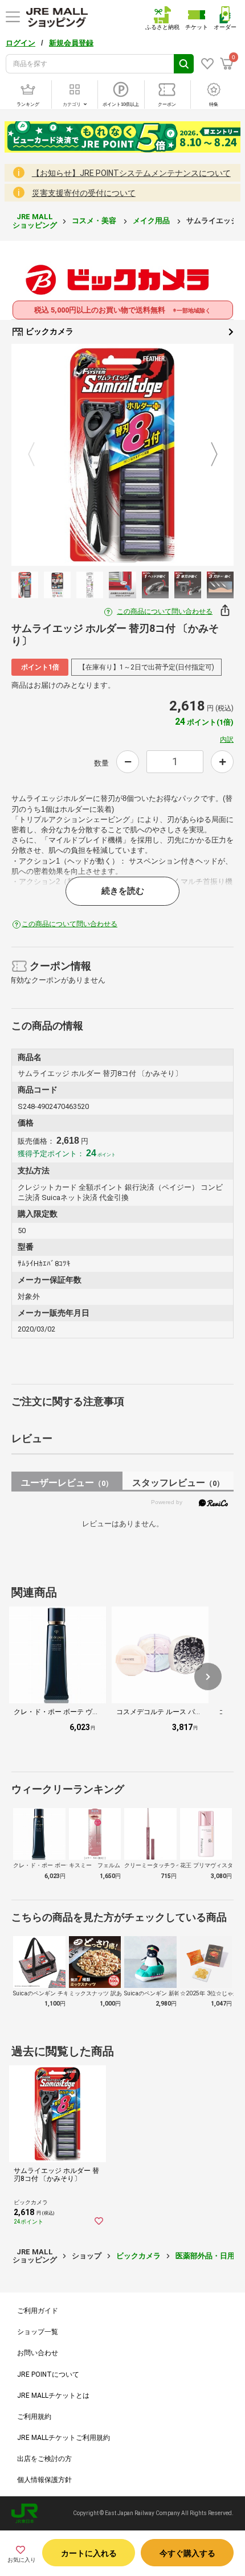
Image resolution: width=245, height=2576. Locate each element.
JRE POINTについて (48, 2374)
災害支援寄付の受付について (84, 193)
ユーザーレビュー (67, 1483)
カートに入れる (89, 2553)
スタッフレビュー (178, 1483)
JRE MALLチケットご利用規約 (64, 2438)
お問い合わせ (38, 2353)
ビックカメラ (49, 331)
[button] (208, 1677)
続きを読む (123, 891)
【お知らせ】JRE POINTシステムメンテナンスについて (131, 173)
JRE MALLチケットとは (53, 2396)
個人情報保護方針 (44, 2480)
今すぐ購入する (187, 2553)
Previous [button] (38, 455)
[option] (122, 455)
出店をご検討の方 (44, 2459)
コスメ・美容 (95, 221)
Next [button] (207, 455)
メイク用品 (152, 221)
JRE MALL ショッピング (35, 221)
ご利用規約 (34, 2417)
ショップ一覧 (38, 2332)
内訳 (227, 739)
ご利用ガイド (38, 2311)
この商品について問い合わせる (165, 611)
